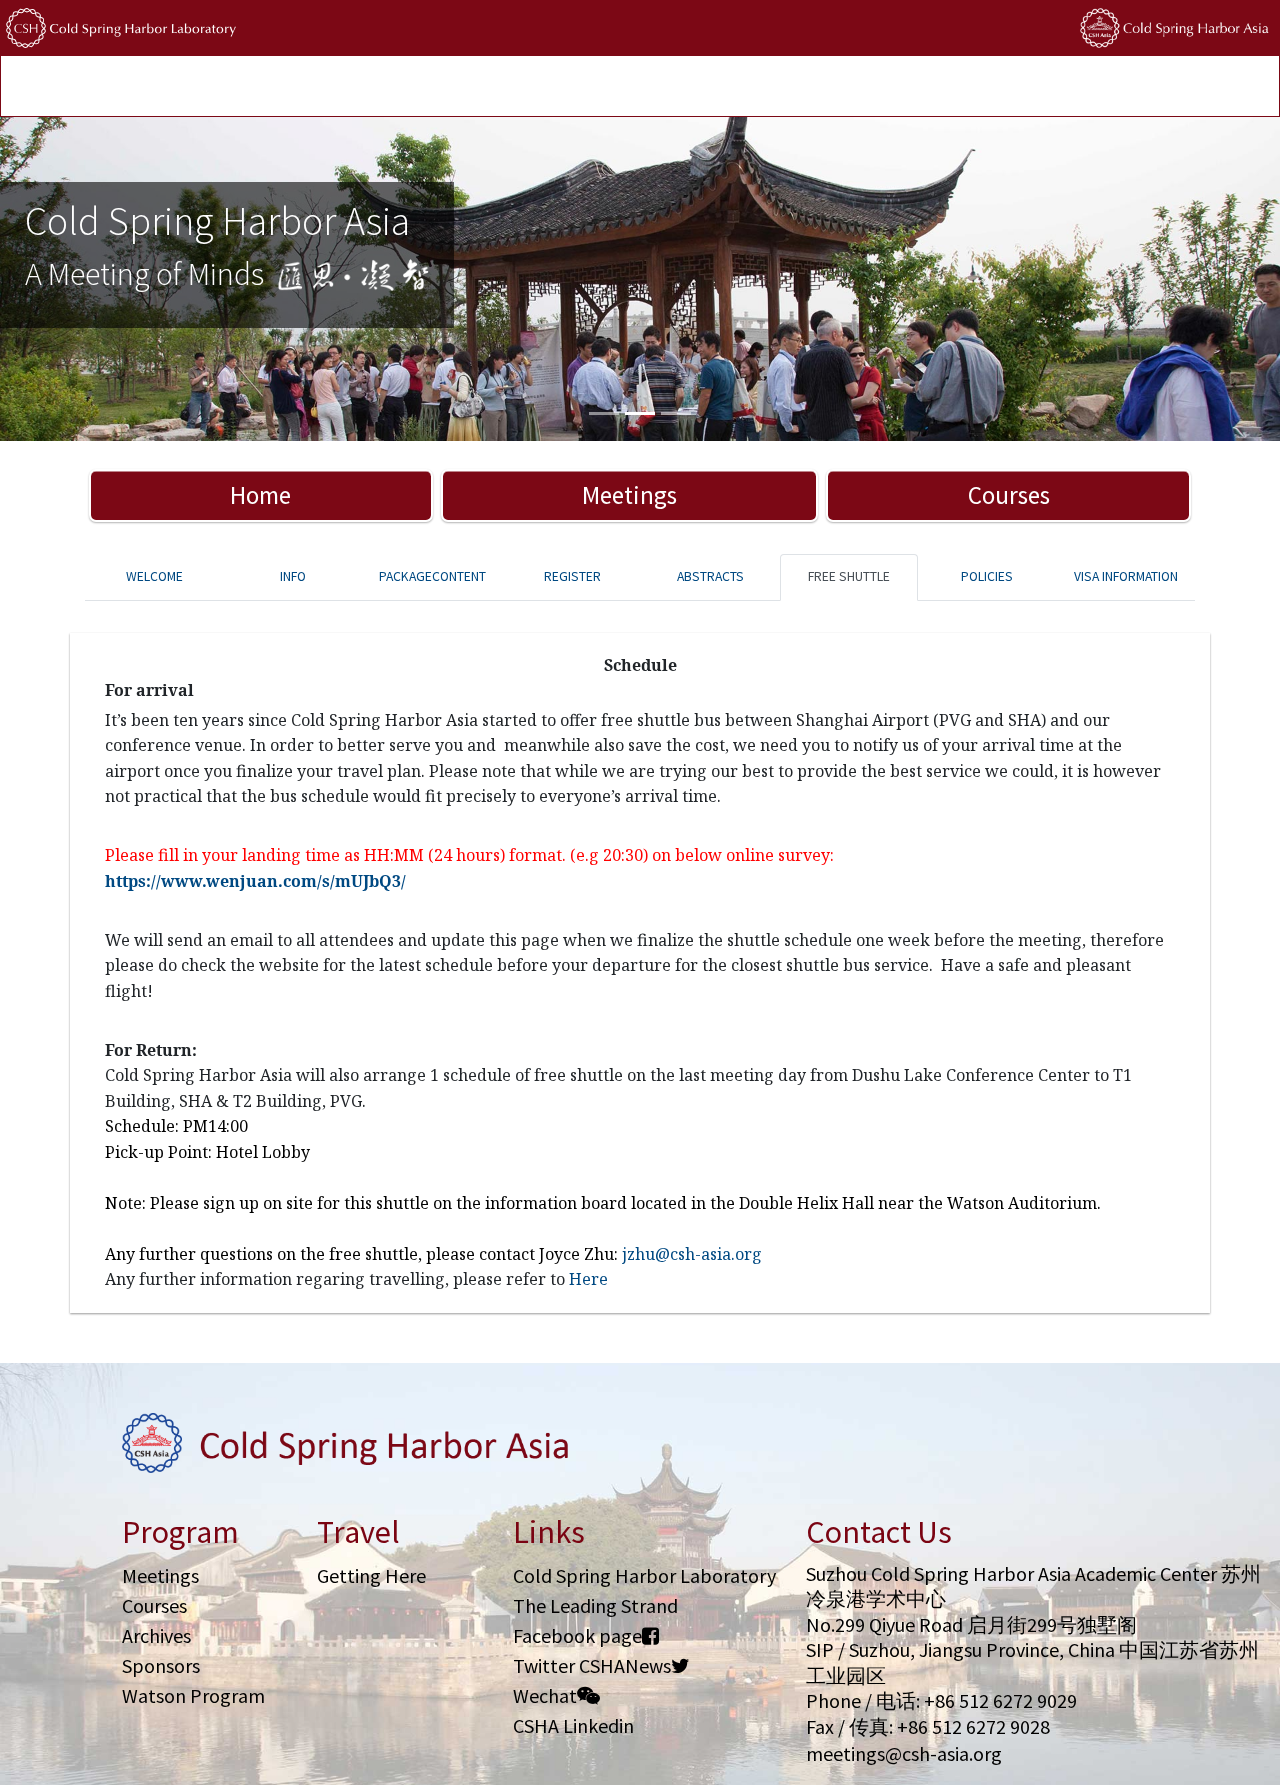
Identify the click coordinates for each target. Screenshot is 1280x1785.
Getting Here (371, 1575)
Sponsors (161, 1665)
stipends (785, 87)
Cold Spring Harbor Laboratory (644, 1575)
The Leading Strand (595, 1605)
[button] (96, 279)
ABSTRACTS (710, 576)
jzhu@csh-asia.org (692, 1254)
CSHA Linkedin (573, 1725)
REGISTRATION (320, 87)
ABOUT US (944, 87)
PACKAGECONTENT (432, 576)
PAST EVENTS (563, 87)
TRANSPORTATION (444, 87)
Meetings (629, 495)
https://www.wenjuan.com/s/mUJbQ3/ (255, 881)
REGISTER (572, 576)
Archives (156, 1635)
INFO (293, 576)
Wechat (545, 1695)
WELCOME (154, 576)
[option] (640, 279)
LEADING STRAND (679, 87)
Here (588, 1279)
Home (260, 495)
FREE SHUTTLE (849, 576)
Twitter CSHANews (592, 1665)
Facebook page (577, 1635)
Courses (1009, 495)
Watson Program (193, 1695)
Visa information (1126, 576)
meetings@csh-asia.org (904, 1753)
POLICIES (864, 87)
